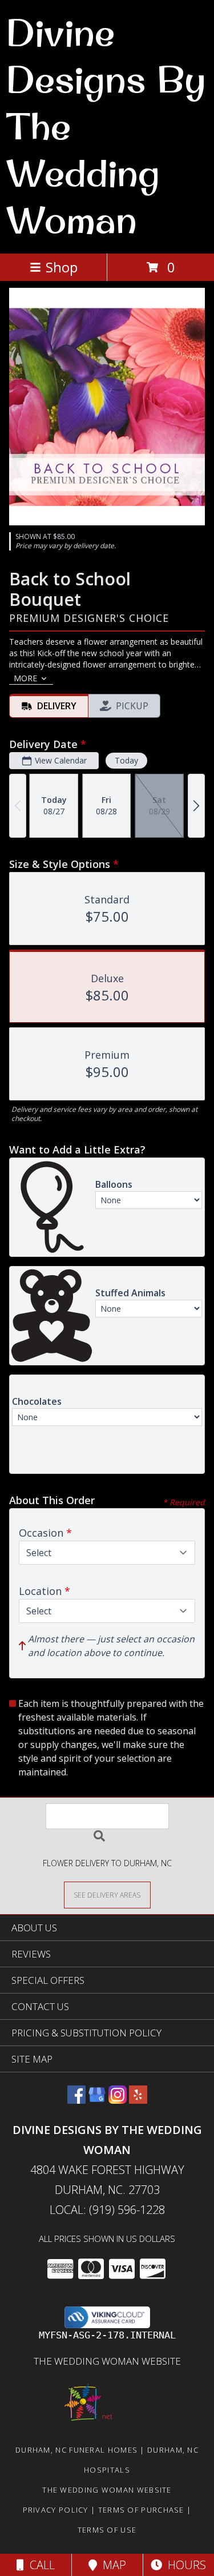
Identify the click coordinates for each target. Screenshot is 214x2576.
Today (126, 760)
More (25, 678)
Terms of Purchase (141, 2510)
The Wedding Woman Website (107, 2361)
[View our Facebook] (76, 2100)
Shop (62, 267)
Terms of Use (107, 2530)
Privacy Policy (56, 2510)
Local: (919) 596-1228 (107, 2210)
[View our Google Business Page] (97, 2100)
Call (39, 2565)
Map (112, 2565)
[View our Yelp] (138, 2100)
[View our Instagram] (118, 2100)
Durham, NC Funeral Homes (76, 2450)
